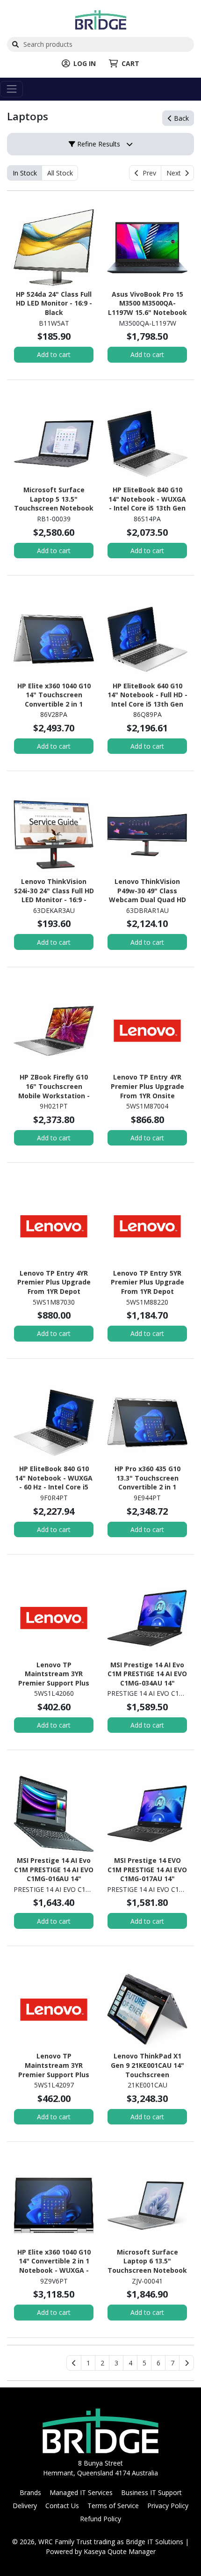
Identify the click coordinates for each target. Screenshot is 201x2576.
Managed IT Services (81, 2492)
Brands (30, 2492)
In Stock (25, 173)
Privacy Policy (168, 2506)
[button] (88, 2363)
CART (130, 63)
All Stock (60, 173)
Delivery (25, 2506)
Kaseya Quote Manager (120, 2551)
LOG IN (85, 63)
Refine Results (98, 144)
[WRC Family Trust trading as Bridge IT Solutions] (101, 19)
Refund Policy (100, 2519)
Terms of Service (113, 2506)
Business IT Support (151, 2492)
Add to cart (54, 354)
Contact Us (62, 2506)
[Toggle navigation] (11, 89)
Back (180, 118)
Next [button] (176, 173)
